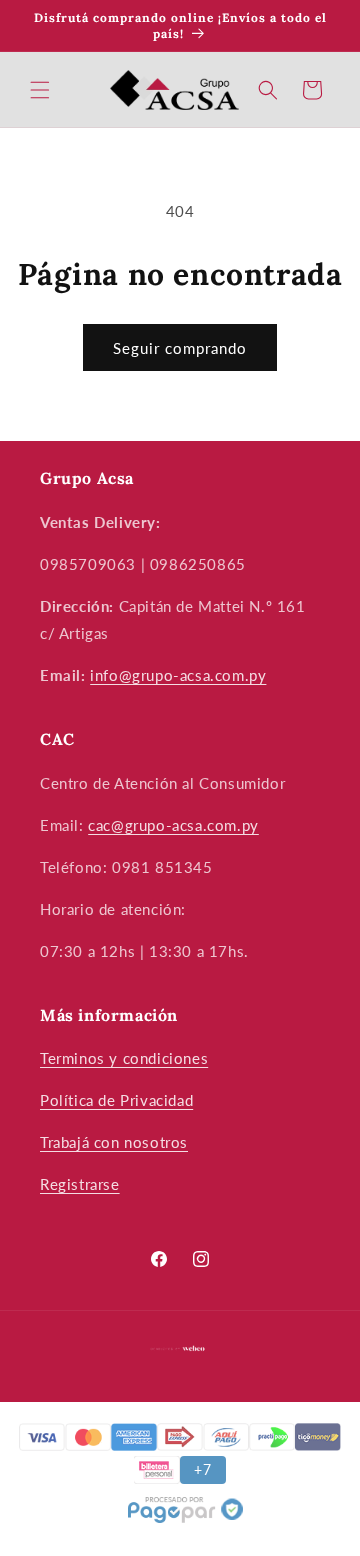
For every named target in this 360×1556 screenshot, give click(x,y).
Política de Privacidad (116, 1100)
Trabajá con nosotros (114, 1142)
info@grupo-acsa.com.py (178, 675)
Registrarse (80, 1184)
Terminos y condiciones (124, 1058)
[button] (40, 90)
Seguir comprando (180, 348)
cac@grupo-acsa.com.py (173, 825)
